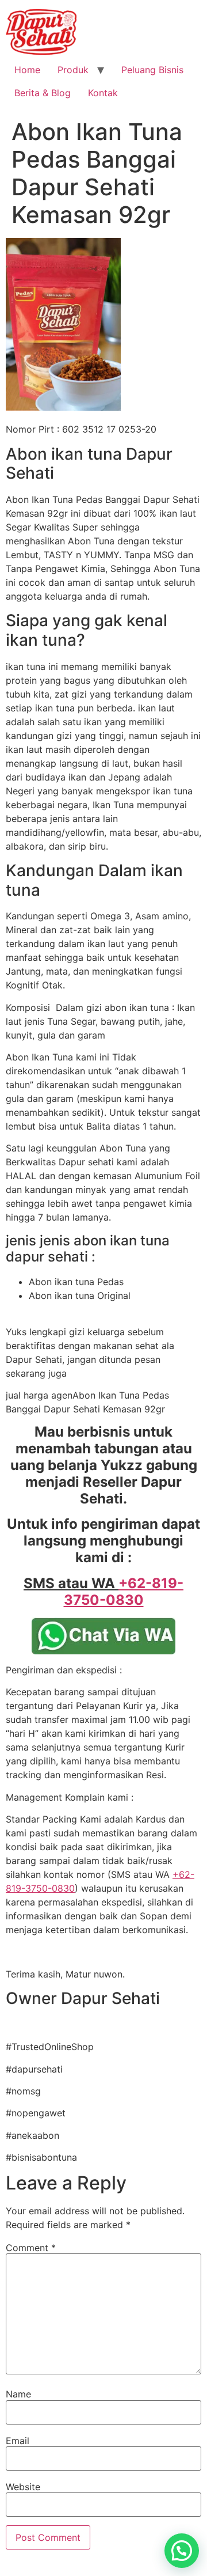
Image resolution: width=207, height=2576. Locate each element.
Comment (31, 2248)
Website (23, 2487)
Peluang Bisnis (152, 70)
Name (18, 2394)
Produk (73, 70)
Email (18, 2441)
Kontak (103, 93)
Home (27, 70)
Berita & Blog (43, 93)
